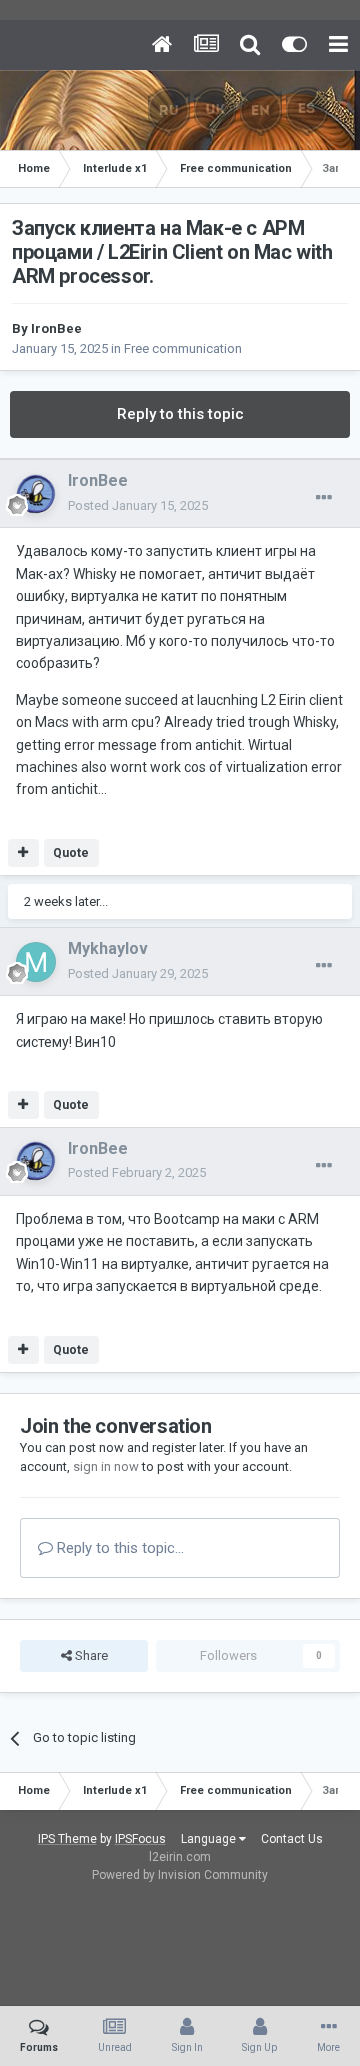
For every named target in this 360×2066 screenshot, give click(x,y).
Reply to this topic (180, 414)
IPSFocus (140, 1839)
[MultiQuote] (23, 853)
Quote (71, 853)
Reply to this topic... (118, 1548)
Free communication (183, 348)
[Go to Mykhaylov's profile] (36, 962)
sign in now (106, 1466)
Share (90, 1655)
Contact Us (292, 1839)
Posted (138, 505)
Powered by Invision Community (180, 1875)
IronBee (56, 328)
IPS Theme (67, 1839)
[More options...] (324, 498)
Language (210, 1839)
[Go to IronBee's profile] (36, 494)
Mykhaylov (108, 948)
